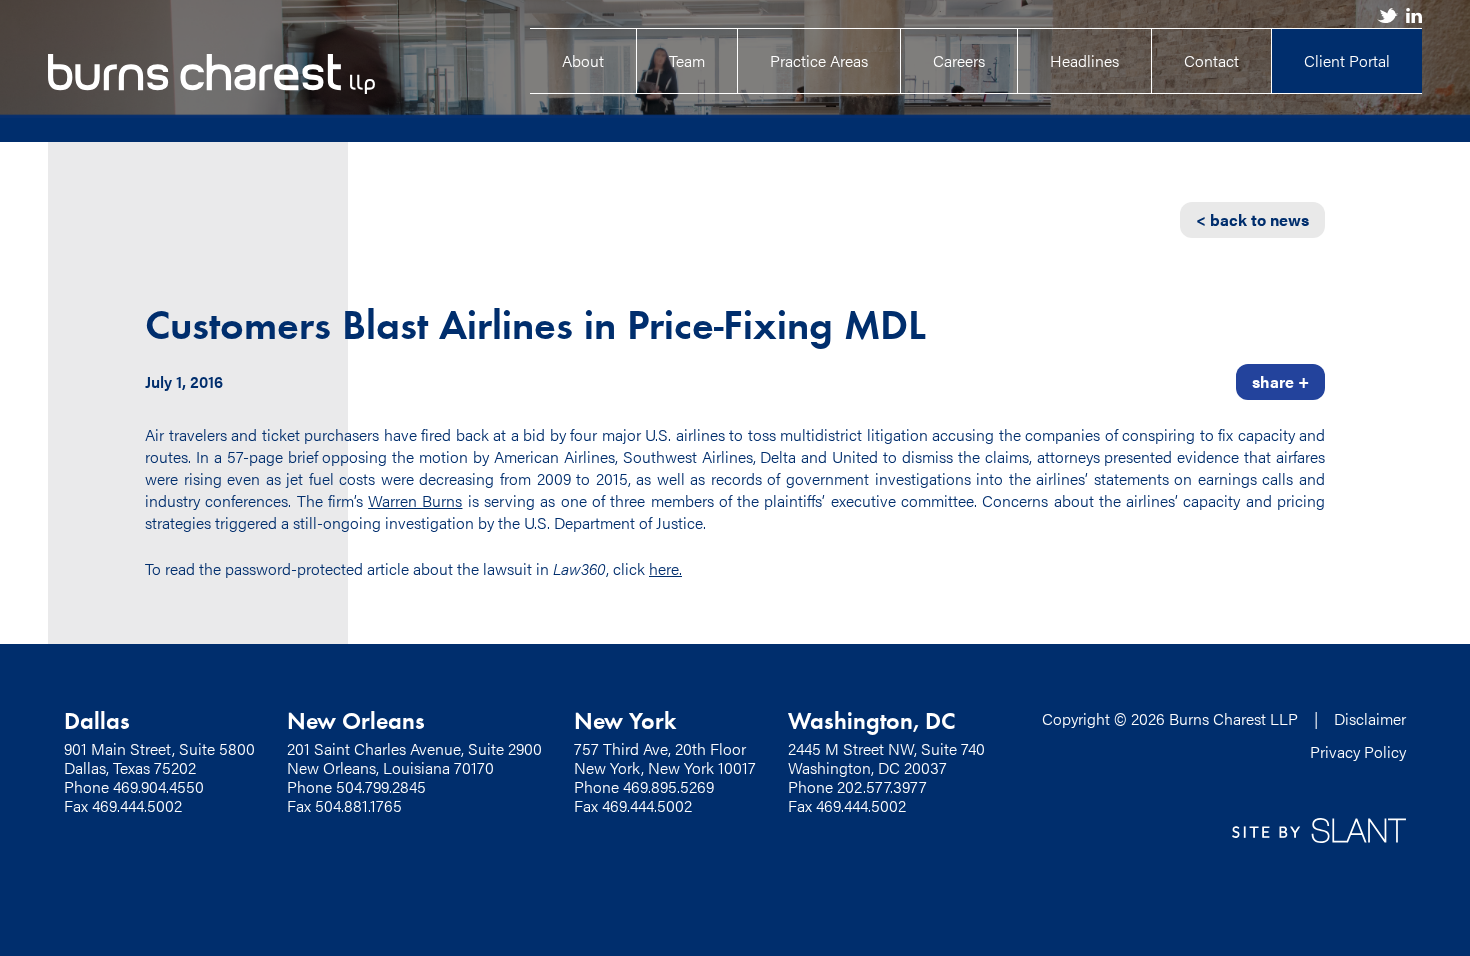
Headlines (1084, 60)
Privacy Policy (1358, 751)
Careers (959, 60)
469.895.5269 (668, 786)
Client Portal (1347, 60)
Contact (1211, 60)
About (583, 60)
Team (687, 60)
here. (665, 568)
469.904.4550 (158, 786)
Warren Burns (415, 500)
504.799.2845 (381, 786)
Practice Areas (819, 60)
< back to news (1252, 219)
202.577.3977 (882, 786)
